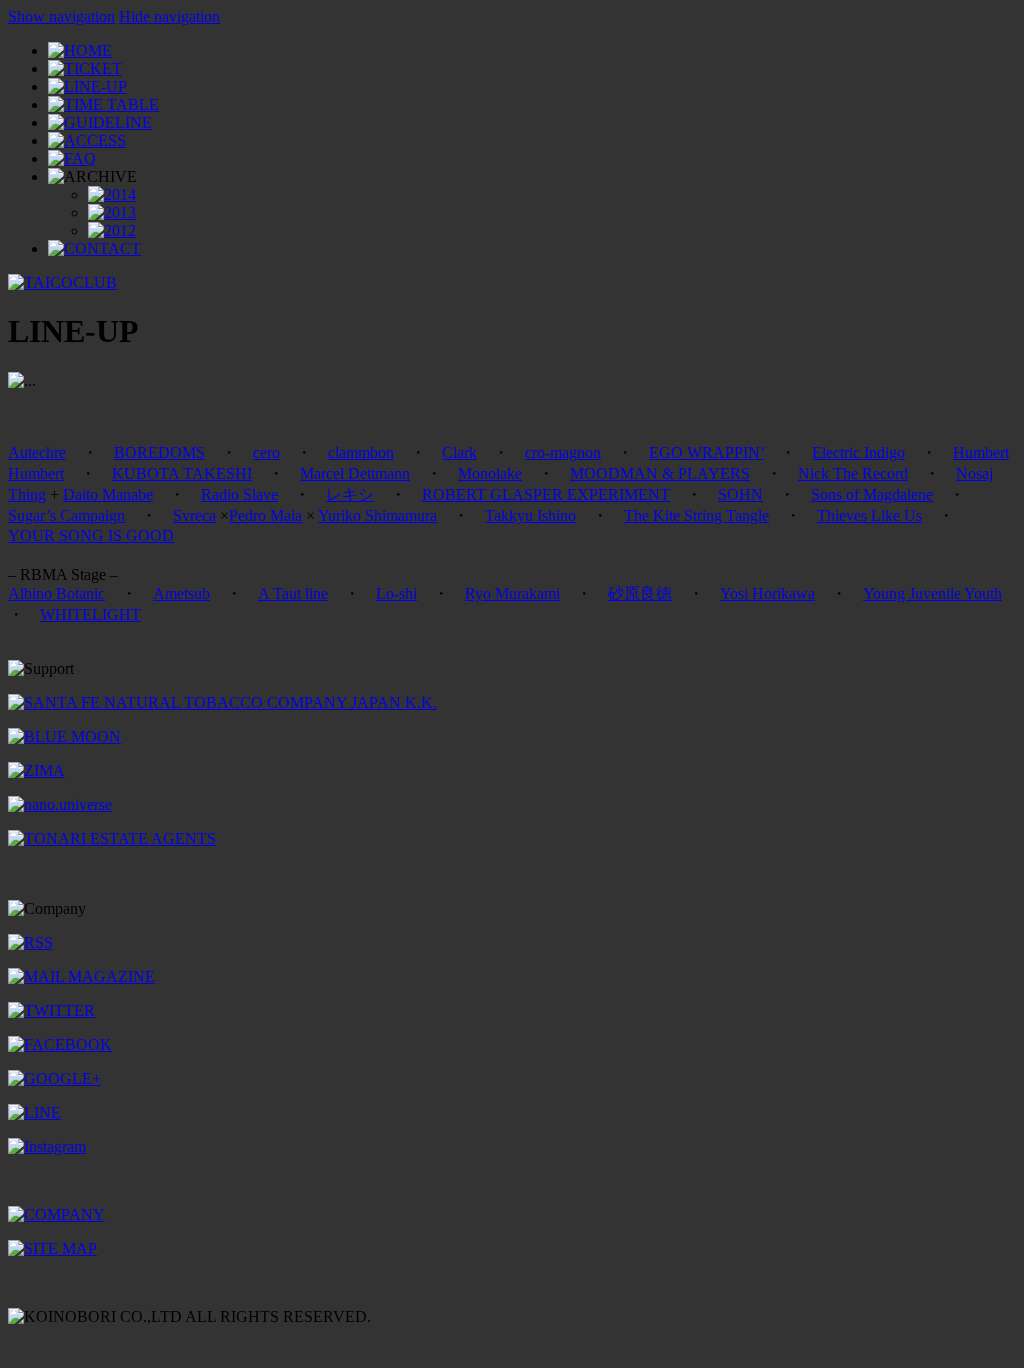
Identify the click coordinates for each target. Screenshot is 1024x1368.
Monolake (490, 473)
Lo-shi (396, 593)
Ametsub (181, 593)
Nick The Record (853, 473)
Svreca (194, 515)
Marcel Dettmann (355, 473)
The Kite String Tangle (696, 515)
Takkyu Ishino (530, 515)
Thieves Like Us (869, 515)
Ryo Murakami (512, 593)
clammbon (361, 452)
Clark (459, 452)
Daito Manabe (108, 494)
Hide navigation (169, 16)
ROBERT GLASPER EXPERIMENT (546, 494)
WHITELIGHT (90, 614)
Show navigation (61, 16)
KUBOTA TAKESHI (182, 473)
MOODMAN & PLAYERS (660, 473)
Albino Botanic (56, 593)
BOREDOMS (159, 452)
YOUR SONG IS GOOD (91, 535)
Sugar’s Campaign (66, 515)
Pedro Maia (265, 515)
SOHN (740, 494)
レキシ (350, 494)
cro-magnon (563, 452)
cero (266, 452)
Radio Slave (239, 494)
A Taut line (293, 593)
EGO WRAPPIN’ (706, 452)
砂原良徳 (640, 593)
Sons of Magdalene (872, 494)
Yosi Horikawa (767, 593)
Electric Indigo (858, 452)
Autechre (37, 452)
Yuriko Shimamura (377, 515)
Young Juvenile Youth (932, 593)
